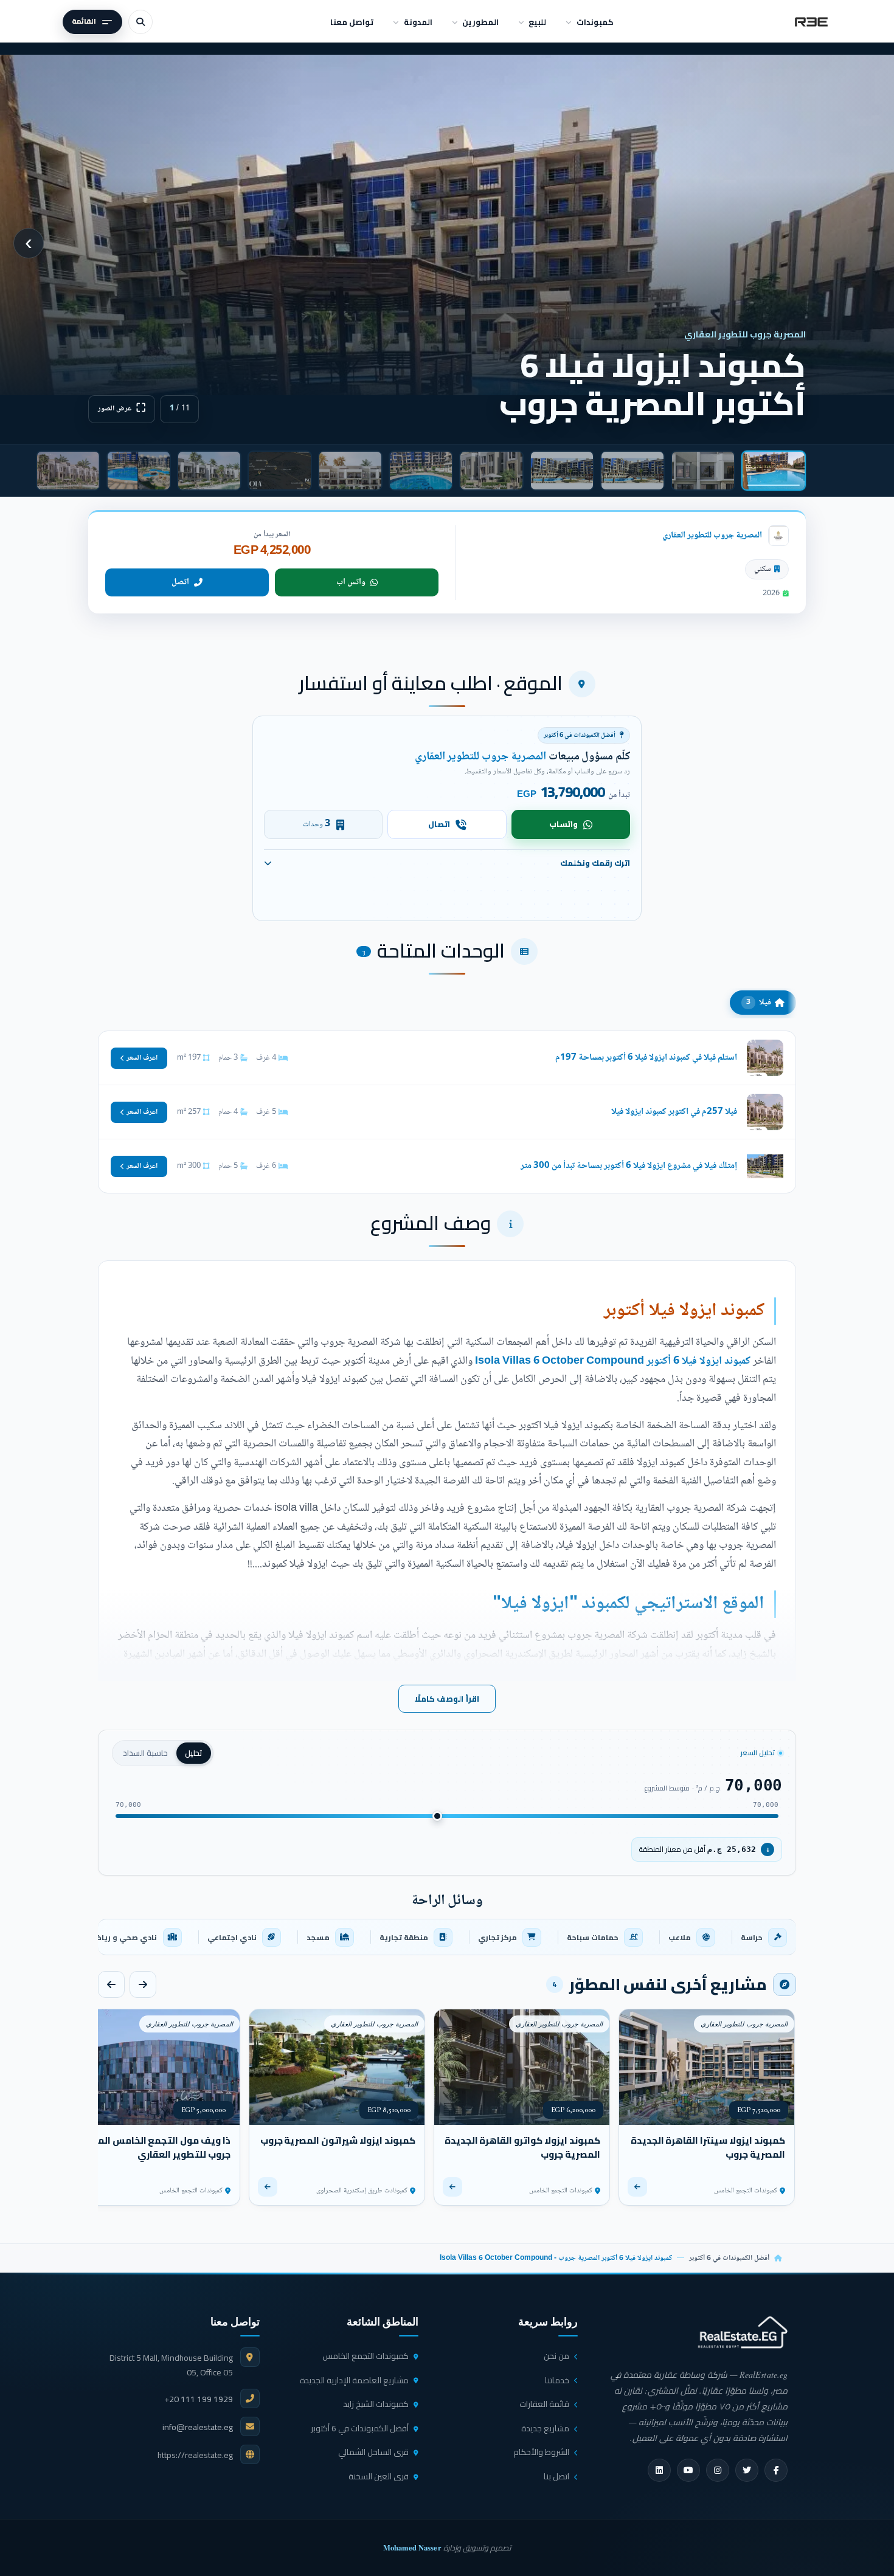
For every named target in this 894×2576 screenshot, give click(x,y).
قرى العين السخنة (379, 2476)
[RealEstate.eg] (811, 22)
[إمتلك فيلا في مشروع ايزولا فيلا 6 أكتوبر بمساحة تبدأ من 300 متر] (447, 1166)
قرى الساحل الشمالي (373, 2452)
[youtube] (688, 2470)
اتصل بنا (556, 2476)
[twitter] (747, 2470)
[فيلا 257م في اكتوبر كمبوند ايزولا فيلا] (447, 1112)
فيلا (759, 1003)
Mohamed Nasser (412, 2547)
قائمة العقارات (544, 2404)
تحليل (194, 1753)
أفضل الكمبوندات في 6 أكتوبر (729, 2258)
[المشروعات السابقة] (143, 1984)
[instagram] (718, 2470)
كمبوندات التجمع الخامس (366, 2356)
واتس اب (351, 582)
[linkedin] (659, 2470)
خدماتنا (557, 2380)
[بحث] (140, 22)
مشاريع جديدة (545, 2428)
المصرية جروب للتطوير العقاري (712, 535)
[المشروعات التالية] (111, 1984)
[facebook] (776, 2470)
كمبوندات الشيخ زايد (376, 2404)
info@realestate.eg (198, 2427)
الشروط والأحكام (541, 2452)
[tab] (774, 471)
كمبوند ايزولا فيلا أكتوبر (684, 1311)
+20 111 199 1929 (199, 2399)
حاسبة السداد (145, 1753)
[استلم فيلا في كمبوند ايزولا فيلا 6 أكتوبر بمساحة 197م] (447, 1058)
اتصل (180, 582)
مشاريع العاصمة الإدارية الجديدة (354, 2380)
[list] (447, 1937)
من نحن (556, 2356)
